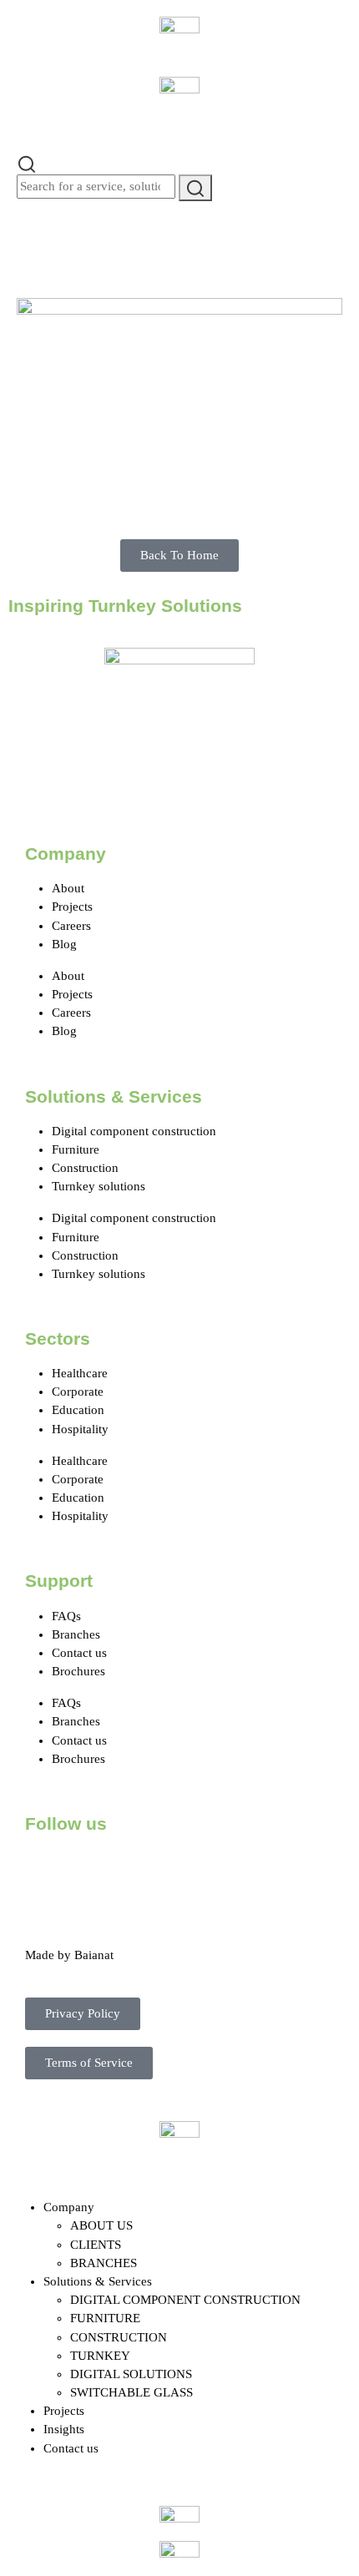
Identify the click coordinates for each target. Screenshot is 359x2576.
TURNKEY (100, 2356)
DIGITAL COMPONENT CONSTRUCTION (185, 2300)
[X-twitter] (91, 1870)
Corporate (78, 1392)
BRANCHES (104, 2263)
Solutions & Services (98, 2281)
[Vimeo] (226, 1870)
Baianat (94, 1955)
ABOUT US (101, 2225)
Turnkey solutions (99, 1186)
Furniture (76, 1149)
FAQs (66, 1616)
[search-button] (195, 187)
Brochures (78, 1671)
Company (69, 2207)
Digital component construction (134, 1131)
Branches (76, 1634)
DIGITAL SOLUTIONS (131, 2374)
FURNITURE (105, 2318)
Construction (85, 1168)
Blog (64, 944)
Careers (71, 926)
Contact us (79, 1653)
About (68, 888)
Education (78, 1410)
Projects (72, 907)
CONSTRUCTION (119, 2337)
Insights (64, 2429)
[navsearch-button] (27, 163)
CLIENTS (96, 2245)
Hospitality (80, 1429)
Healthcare (80, 1373)
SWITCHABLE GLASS (131, 2392)
